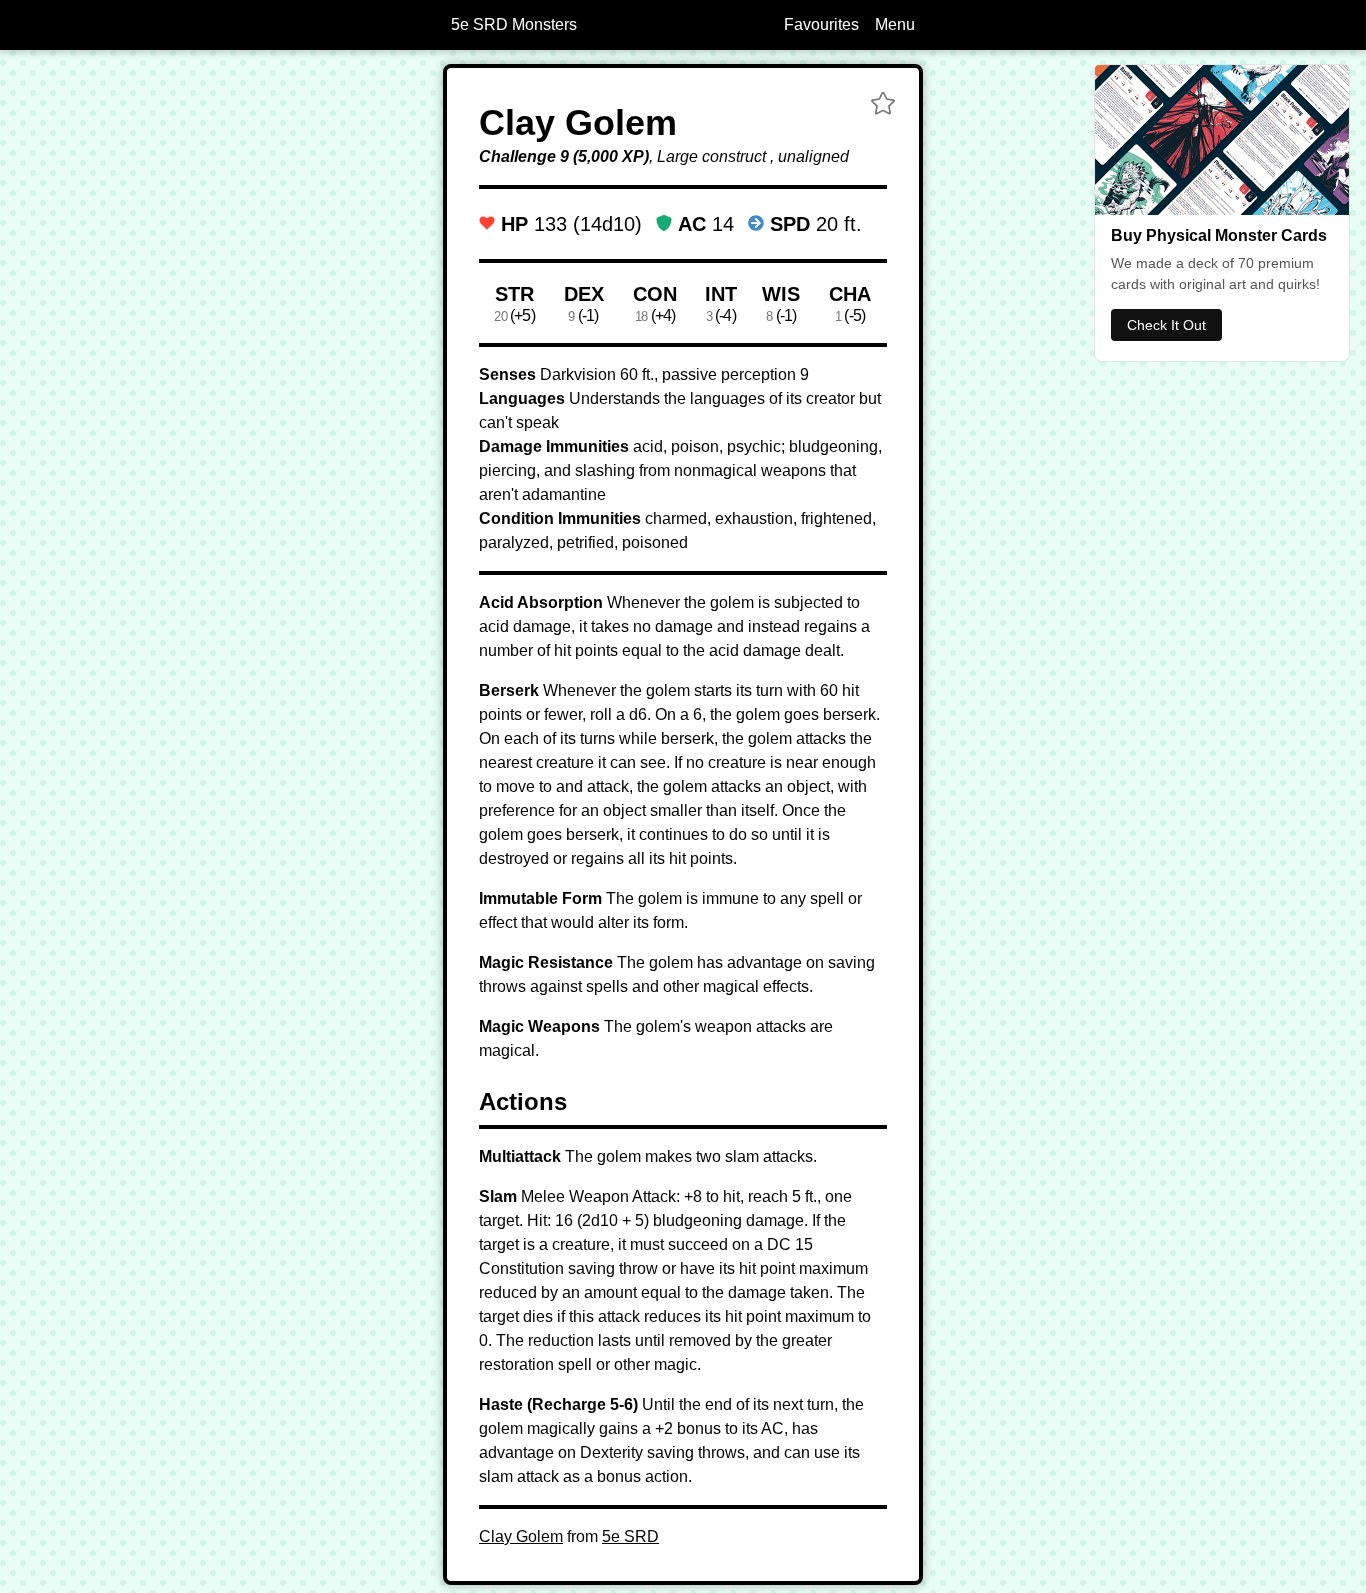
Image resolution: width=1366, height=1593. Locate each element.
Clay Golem (521, 1536)
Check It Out (1166, 325)
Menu (895, 24)
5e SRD (630, 1536)
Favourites (821, 24)
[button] (883, 106)
